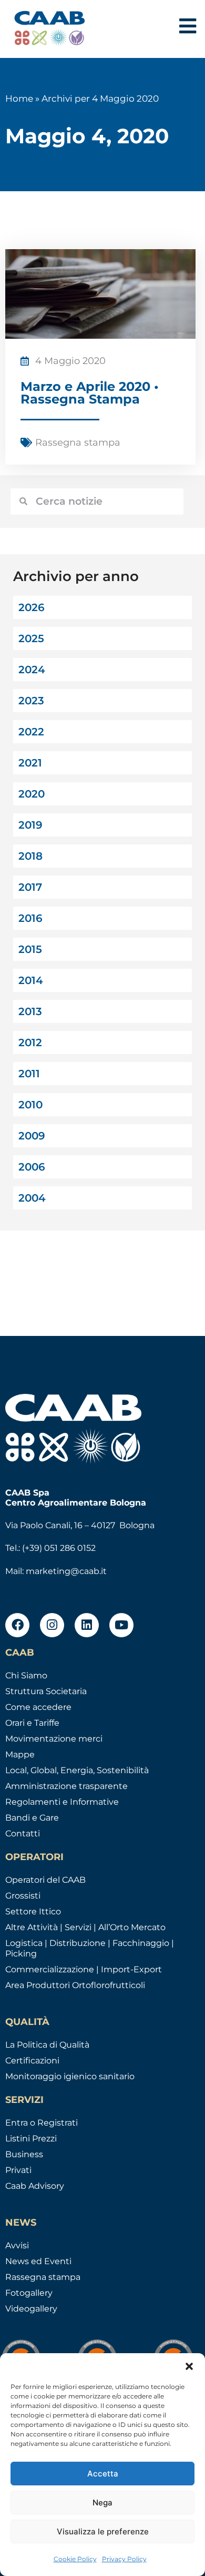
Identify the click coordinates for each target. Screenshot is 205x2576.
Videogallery (31, 2309)
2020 (32, 794)
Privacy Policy (124, 2559)
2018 (30, 856)
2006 (32, 1167)
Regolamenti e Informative (62, 1802)
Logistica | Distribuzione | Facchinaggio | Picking (90, 1948)
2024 (32, 670)
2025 (31, 638)
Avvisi (17, 2245)
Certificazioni (32, 2061)
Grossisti (23, 1896)
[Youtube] (121, 1625)
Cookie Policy (75, 2559)
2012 (30, 1043)
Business (24, 2154)
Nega (102, 2503)
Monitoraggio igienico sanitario (70, 2076)
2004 (32, 1198)
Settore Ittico (33, 1911)
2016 (30, 918)
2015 (30, 949)
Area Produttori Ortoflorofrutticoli (75, 1985)
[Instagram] (52, 1625)
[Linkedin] (87, 1625)
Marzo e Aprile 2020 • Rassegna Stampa (90, 393)
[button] (189, 2366)
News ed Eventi (38, 2261)
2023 (31, 701)
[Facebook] (17, 1625)
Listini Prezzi (31, 2139)
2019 (30, 825)
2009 (32, 1136)
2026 (32, 607)
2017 (30, 887)
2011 (29, 1074)
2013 (30, 1011)
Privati (18, 2170)
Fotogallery (29, 2293)
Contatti (23, 1833)
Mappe (20, 1754)
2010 (30, 1105)
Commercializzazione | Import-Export (84, 1969)
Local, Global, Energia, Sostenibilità (77, 1770)
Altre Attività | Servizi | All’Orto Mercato (85, 1927)
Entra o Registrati (42, 2123)
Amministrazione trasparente (66, 1786)
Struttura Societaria (46, 1691)
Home (19, 99)
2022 (31, 732)
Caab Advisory (35, 2186)
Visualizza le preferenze (103, 2531)
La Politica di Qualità (47, 2045)
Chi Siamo (26, 1675)
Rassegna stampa (78, 443)
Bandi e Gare (32, 1818)
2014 (31, 980)
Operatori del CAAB (45, 1880)
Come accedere (38, 1707)
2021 (30, 763)
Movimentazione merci (54, 1739)
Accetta (103, 2474)
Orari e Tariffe (32, 1723)
